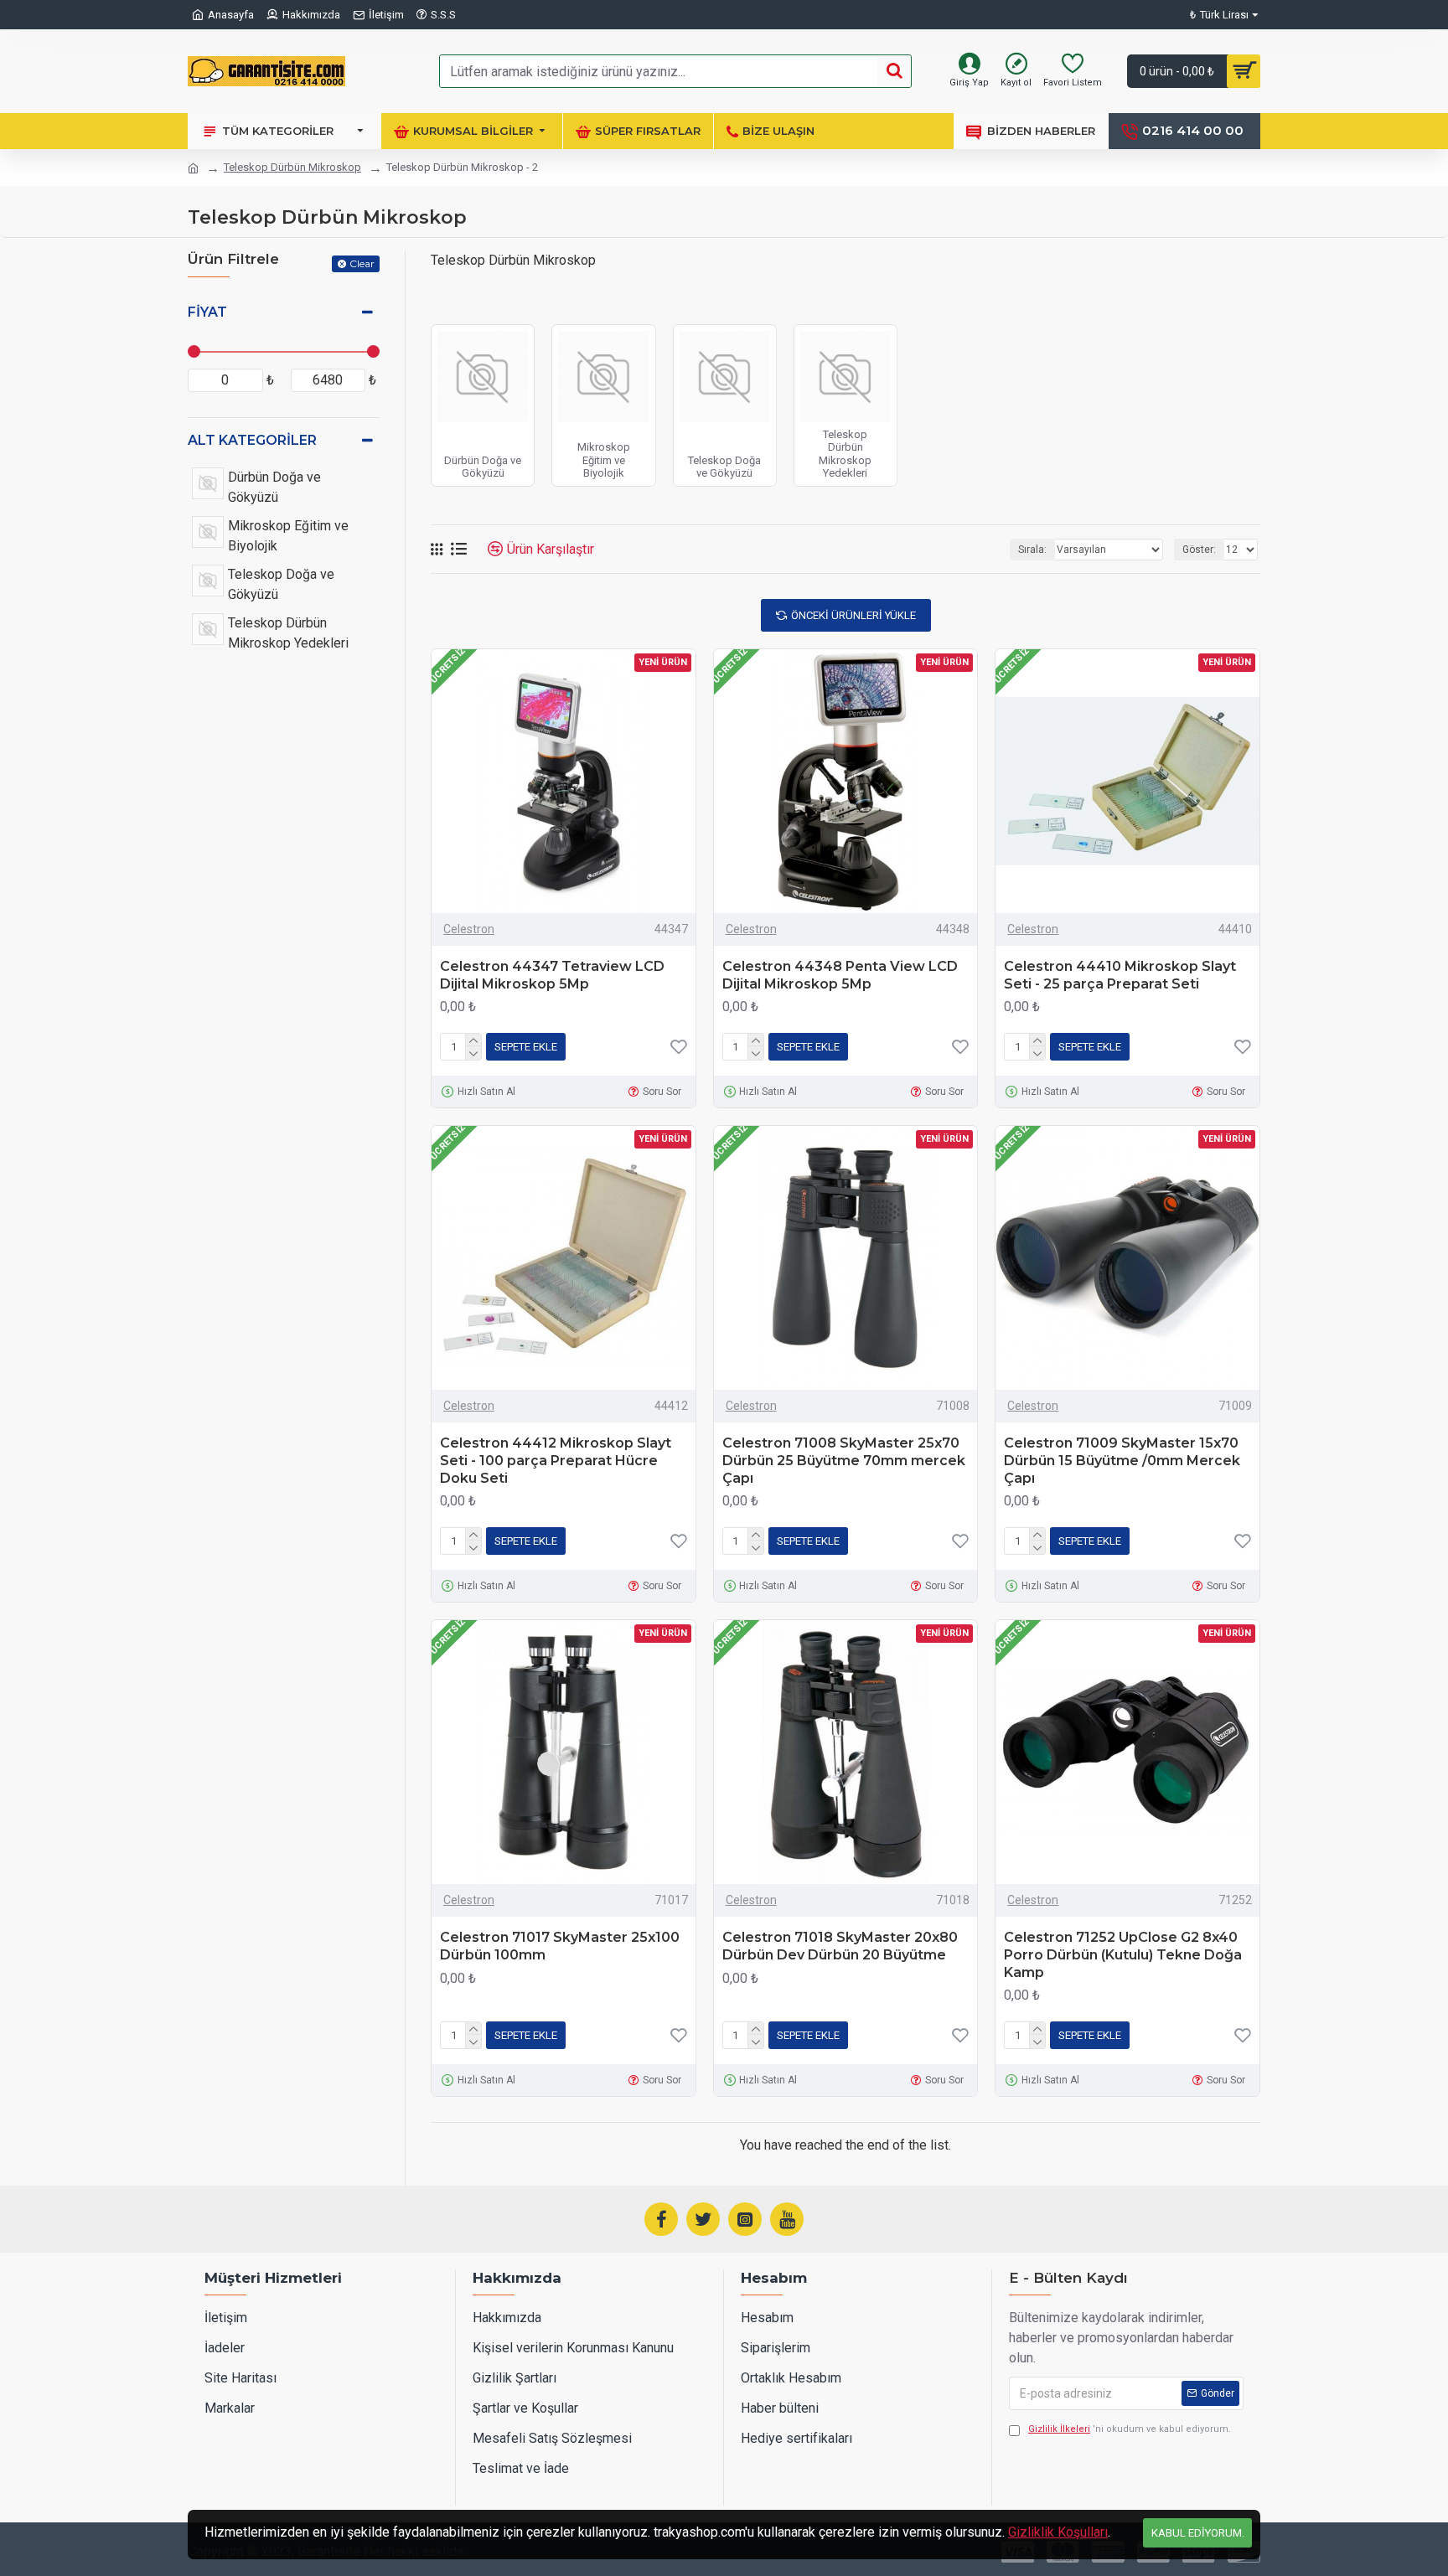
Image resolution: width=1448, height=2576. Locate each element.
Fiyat (207, 312)
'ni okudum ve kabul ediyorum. (1130, 2429)
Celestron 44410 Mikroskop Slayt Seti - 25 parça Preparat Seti (1120, 975)
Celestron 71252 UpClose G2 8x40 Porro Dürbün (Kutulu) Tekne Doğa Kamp (1123, 1955)
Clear (362, 263)
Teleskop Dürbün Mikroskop (292, 167)
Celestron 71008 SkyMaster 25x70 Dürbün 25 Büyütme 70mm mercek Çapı (844, 1461)
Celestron (469, 929)
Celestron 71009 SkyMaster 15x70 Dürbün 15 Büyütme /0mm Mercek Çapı (1122, 1461)
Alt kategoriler (252, 440)
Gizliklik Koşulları (1058, 2532)
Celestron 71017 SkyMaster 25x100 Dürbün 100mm (560, 1946)
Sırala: (1032, 550)
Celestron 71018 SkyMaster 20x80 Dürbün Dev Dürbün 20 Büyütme (840, 1946)
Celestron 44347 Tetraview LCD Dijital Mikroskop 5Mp (552, 975)
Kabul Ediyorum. (1198, 2533)
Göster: (1199, 550)
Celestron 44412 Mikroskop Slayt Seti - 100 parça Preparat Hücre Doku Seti (556, 1461)
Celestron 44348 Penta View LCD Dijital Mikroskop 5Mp (840, 975)
